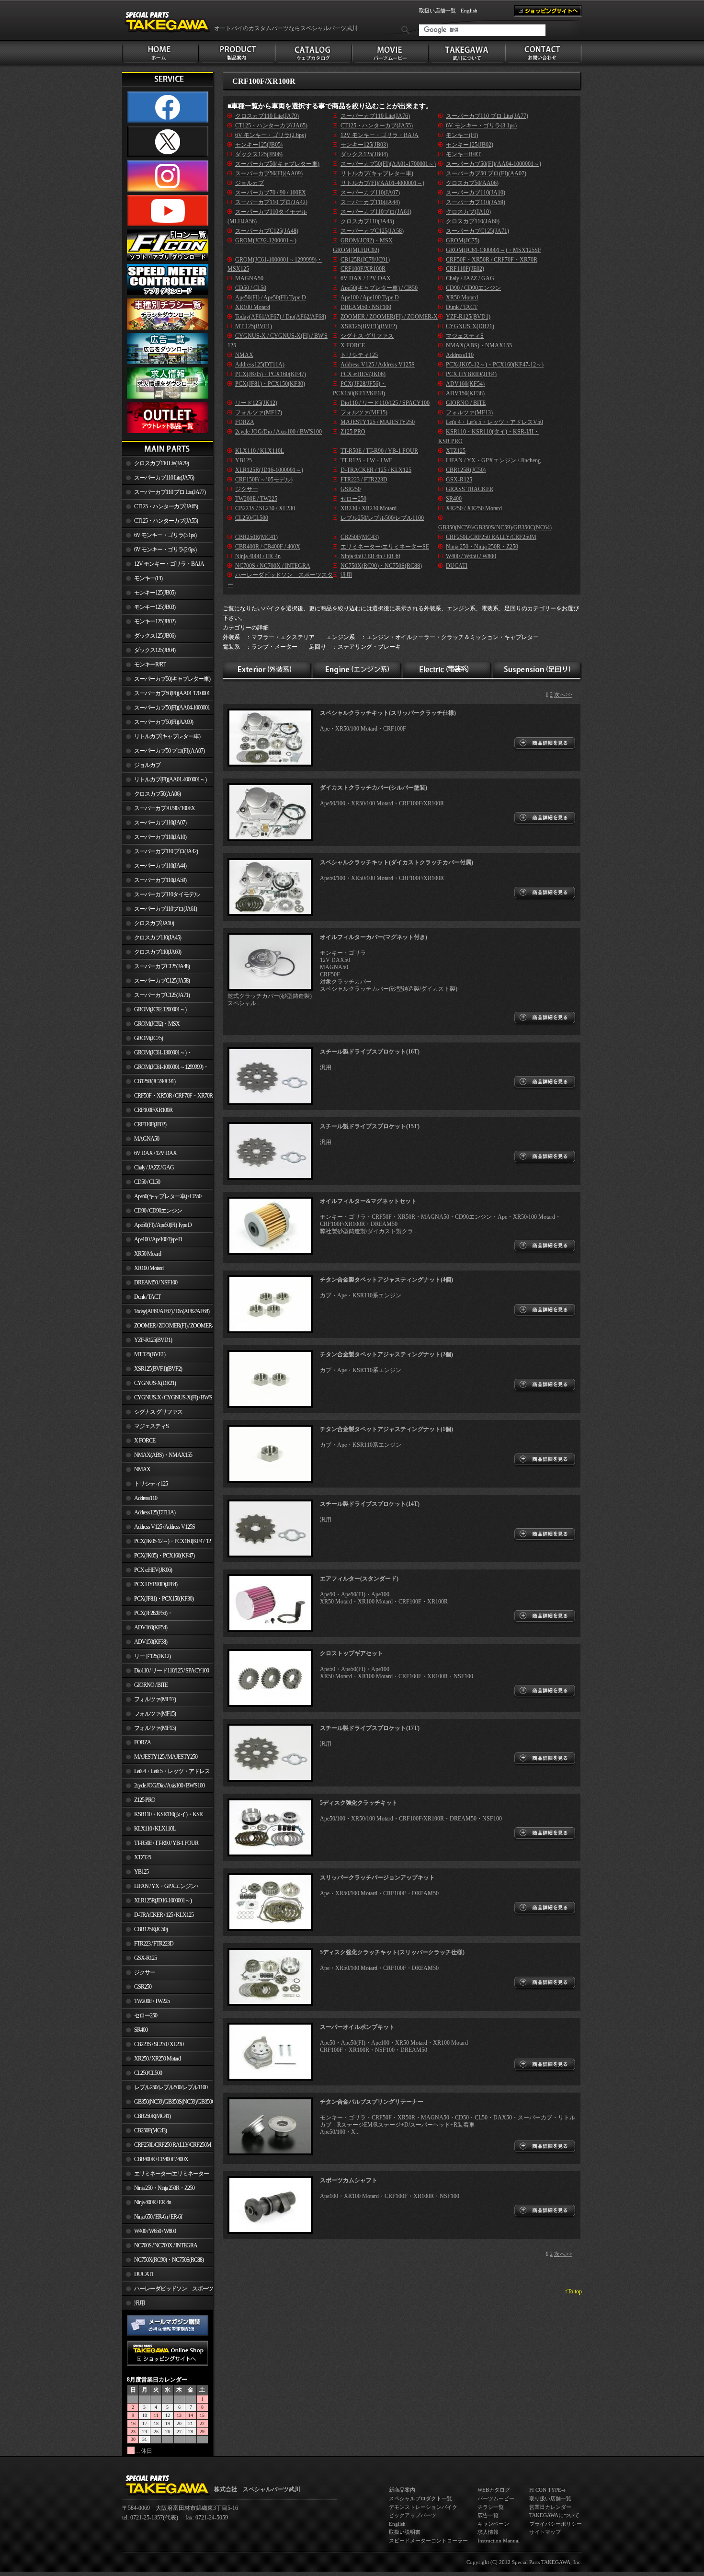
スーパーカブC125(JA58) (162, 981)
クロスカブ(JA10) (154, 923)
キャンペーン (493, 2524)
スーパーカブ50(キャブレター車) (172, 679)
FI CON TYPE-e (547, 2490)
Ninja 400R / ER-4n (153, 2202)
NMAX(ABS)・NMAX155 (163, 1455)
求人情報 (488, 2532)
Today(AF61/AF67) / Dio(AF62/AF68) (172, 1311)
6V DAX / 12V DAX (155, 1153)
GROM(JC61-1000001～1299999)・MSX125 (165, 1069)
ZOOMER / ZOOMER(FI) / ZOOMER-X (168, 1328)
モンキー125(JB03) (155, 607)
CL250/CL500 (148, 2073)
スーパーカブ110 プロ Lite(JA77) (170, 492)
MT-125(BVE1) (150, 1354)
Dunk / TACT (147, 1297)
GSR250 (143, 1987)
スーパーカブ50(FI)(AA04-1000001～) (166, 710)
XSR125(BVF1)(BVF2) (158, 1369)
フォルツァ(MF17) (155, 1699)
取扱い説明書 (405, 2532)
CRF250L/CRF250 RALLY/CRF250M (173, 2145)
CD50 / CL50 (147, 1182)
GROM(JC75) (148, 1038)
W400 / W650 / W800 (155, 2231)
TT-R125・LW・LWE (366, 460)
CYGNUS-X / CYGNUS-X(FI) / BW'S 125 (167, 1399)
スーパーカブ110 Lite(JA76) (164, 478)
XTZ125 (142, 1857)
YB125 (141, 1872)
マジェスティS (151, 1426)
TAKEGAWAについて (554, 2515)
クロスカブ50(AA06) (157, 794)
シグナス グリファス (158, 1412)
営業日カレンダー (550, 2507)
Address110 (146, 1498)
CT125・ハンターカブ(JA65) (166, 506)
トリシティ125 (151, 1484)
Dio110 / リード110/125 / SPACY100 (171, 1671)
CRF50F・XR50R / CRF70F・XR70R (173, 1096)
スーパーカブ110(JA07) (160, 823)
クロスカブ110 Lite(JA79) (161, 463)
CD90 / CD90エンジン (158, 1211)
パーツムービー (496, 2498)
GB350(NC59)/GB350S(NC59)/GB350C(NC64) (174, 2102)
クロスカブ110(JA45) (158, 938)
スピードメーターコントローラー (428, 2541)
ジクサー (145, 1972)
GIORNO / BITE (151, 1685)
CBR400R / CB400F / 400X (161, 2159)
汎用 (139, 2303)
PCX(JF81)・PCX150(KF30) (164, 1599)
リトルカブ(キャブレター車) (167, 736)
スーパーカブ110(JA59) (160, 880)
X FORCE (145, 1441)
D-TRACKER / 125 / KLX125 (164, 1915)
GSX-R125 (145, 1958)
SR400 (141, 2030)
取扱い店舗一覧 (437, 11)
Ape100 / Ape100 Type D (158, 1239)
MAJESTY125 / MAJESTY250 (166, 1757)
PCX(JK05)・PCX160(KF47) (164, 1556)
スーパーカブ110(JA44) (160, 866)
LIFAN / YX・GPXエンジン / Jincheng (160, 1888)
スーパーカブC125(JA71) (162, 995)
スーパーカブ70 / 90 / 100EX (165, 808)
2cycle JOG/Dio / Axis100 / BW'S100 (169, 1786)
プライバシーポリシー (556, 2524)
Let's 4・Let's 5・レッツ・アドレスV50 (166, 1773)
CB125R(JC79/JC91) (155, 1081)
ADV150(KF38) (151, 1642)
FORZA (142, 1742)
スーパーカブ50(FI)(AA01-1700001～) (166, 695)
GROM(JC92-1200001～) (160, 1009)
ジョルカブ (147, 765)
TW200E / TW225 (152, 2001)
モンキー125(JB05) (155, 593)
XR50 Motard (148, 1254)
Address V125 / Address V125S (165, 1527)
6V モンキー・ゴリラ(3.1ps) (165, 535)
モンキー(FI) (148, 578)
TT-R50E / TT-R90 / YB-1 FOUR (166, 1843)
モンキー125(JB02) (155, 621)
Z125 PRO (145, 1800)
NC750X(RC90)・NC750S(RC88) (169, 2260)
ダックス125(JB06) (155, 636)
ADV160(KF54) (151, 1627)
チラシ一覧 (491, 2507)
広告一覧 (488, 2515)
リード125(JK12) (152, 1656)
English (469, 11)
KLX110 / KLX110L (155, 1829)
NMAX (142, 1469)
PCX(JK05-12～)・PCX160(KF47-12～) (166, 1543)
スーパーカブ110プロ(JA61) (165, 909)
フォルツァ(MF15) (155, 1714)
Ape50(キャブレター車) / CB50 (168, 1196)
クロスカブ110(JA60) (158, 952)
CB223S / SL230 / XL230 (159, 2044)
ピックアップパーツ (413, 2515)
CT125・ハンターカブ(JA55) (166, 521)
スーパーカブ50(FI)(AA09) (164, 722)
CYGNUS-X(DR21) (155, 1383)
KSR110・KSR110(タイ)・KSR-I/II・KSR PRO (163, 1816)
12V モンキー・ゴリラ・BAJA (169, 564)
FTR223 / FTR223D (154, 1944)
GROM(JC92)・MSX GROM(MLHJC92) (151, 1026)
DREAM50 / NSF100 (156, 1282)
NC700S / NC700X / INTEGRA (166, 2245)
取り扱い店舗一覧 (550, 2498)
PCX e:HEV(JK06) (153, 1570)
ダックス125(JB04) (155, 650)
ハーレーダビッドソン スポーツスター (168, 2290)
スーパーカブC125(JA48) (162, 966)
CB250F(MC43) (150, 2130)
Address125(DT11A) (155, 1512)
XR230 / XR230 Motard (369, 508)
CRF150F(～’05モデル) (264, 480)
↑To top (573, 2291)
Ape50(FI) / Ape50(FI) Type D (163, 1225)
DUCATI (143, 2274)
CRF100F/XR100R (153, 1110)
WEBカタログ (494, 2490)
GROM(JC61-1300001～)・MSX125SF (157, 1054)
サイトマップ (545, 2532)
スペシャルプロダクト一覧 (420, 2498)
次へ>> (563, 695)
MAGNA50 (147, 1139)
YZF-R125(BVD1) (153, 1340)
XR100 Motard (149, 1268)
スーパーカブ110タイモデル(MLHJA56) (161, 896)
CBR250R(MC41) (152, 2116)
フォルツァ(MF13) (155, 1728)
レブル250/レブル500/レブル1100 (171, 2087)
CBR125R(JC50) (151, 1929)
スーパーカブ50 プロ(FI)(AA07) (169, 751)
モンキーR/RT (150, 664)
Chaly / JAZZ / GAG (154, 1168)
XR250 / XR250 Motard (157, 2059)
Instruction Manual (499, 2541)
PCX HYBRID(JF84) (156, 1584)
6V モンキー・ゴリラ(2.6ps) (165, 550)
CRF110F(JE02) (150, 1124)
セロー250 (146, 2015)
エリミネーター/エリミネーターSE (165, 2175)
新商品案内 (402, 2490)
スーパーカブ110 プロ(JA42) (166, 851)
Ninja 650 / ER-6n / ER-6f (158, 2217)
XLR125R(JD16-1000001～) (163, 1901)
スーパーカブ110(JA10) (160, 837)
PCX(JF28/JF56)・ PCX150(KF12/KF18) (147, 1615)
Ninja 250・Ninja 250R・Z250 (164, 2188)
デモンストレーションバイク (423, 2507)
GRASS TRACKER (470, 489)
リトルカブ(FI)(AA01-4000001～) (170, 779)
